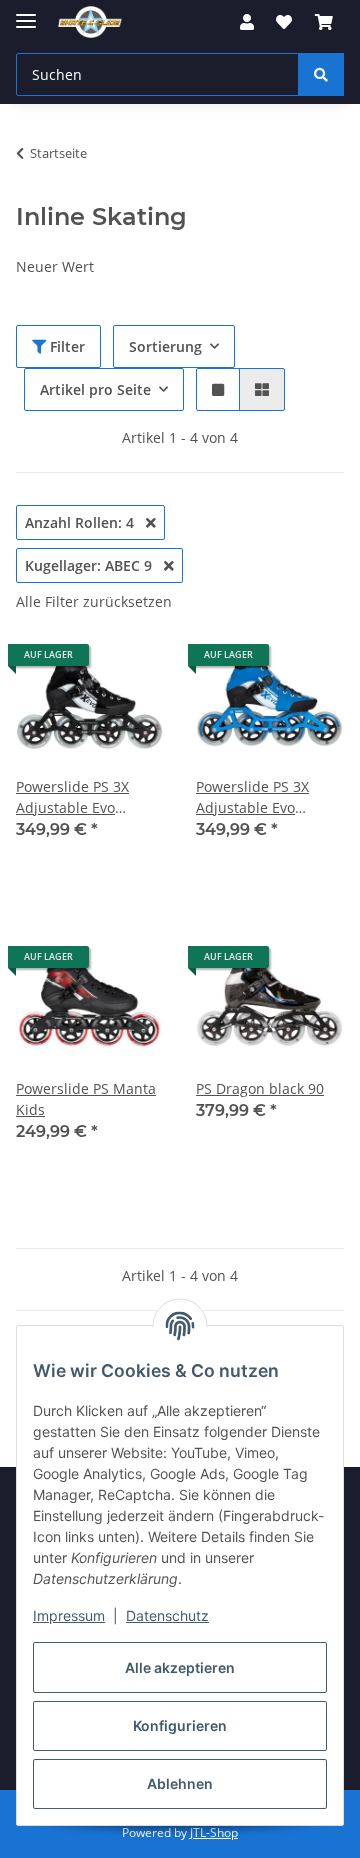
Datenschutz (167, 1615)
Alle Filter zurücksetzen (94, 601)
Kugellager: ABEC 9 (90, 565)
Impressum (69, 1615)
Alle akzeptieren (180, 1667)
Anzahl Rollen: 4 (81, 522)
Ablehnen (180, 1783)
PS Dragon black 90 (260, 1088)
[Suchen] (321, 74)
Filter (65, 346)
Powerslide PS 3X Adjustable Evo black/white (72, 797)
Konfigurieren (180, 1725)
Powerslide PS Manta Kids (86, 1099)
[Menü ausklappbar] (26, 12)
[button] (247, 22)
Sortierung (165, 346)
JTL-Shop (214, 1832)
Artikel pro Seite (95, 389)
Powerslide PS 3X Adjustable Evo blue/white (252, 797)
